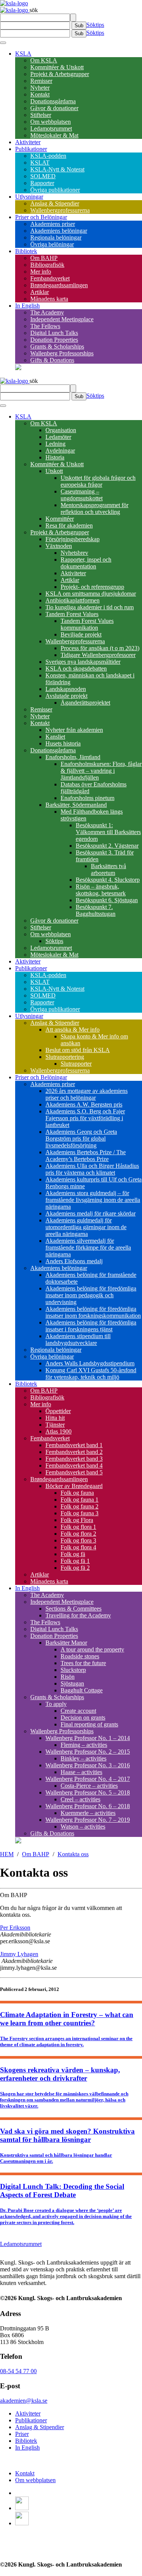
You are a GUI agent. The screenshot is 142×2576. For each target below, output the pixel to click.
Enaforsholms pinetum (87, 798)
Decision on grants (83, 1718)
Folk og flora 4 (78, 1547)
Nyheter (40, 88)
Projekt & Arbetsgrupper (60, 74)
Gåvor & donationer (54, 108)
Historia (55, 457)
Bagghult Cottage (82, 1690)
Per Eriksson (15, 1928)
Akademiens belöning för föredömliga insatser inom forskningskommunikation (93, 1312)
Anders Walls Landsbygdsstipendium (90, 1363)
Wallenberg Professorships (62, 353)
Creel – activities (80, 1799)
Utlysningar (29, 197)
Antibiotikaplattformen (73, 600)
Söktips (95, 25)
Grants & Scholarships (57, 346)
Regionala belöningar (56, 237)
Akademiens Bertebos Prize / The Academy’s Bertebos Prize (86, 1156)
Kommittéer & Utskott (57, 67)
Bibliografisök (47, 265)
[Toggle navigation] (3, 43)
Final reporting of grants (89, 1724)
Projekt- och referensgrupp (92, 587)
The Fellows (45, 326)
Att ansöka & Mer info (73, 1030)
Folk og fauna (77, 1493)
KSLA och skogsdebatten (76, 669)
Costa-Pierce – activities (89, 1786)
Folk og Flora (77, 1520)
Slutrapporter (76, 1064)
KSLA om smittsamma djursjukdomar (91, 594)
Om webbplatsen (51, 122)
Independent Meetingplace (62, 319)
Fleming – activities (84, 1745)
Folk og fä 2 (75, 1568)
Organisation (61, 430)
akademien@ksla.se (24, 2401)
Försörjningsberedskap (73, 539)
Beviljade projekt (81, 634)
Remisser (41, 81)
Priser (22, 2434)
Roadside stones (80, 1656)
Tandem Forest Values (72, 614)
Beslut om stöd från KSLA (78, 1050)
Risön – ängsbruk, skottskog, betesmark (101, 890)
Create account (78, 1711)
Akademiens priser (53, 224)
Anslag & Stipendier (55, 203)
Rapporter (42, 183)
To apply (56, 1704)
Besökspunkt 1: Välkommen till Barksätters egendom (108, 832)
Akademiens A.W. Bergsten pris (84, 1104)
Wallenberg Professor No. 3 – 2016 (88, 1765)
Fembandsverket (50, 278)
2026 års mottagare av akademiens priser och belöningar (87, 1094)
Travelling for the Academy (78, 1615)
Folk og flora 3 (78, 1540)
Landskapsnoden (66, 689)
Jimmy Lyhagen (19, 1954)
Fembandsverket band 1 (74, 1445)
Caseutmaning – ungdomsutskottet (82, 495)
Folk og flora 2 (78, 1534)
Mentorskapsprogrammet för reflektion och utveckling (94, 508)
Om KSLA (44, 60)
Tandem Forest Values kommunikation (87, 624)
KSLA (23, 54)
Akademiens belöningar (59, 231)
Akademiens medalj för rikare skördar (91, 1213)
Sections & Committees (73, 1609)
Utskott (54, 471)
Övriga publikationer (55, 190)
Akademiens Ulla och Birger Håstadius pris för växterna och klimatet (92, 1169)
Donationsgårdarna (53, 101)
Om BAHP (44, 258)
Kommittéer (60, 519)
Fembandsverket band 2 (74, 1452)
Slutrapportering (65, 1057)
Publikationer (31, 149)
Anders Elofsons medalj (74, 1261)
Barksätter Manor (66, 1643)
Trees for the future (83, 1663)
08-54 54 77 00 (18, 2371)
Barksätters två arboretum (108, 869)
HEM (7, 1854)
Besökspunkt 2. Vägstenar (107, 846)
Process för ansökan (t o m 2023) (100, 648)
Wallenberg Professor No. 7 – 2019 (88, 1820)
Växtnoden (59, 546)
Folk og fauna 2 (80, 1506)
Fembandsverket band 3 (74, 1459)
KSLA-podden (48, 156)
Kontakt (40, 94)
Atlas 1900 (59, 1431)
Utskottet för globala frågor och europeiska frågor (98, 481)
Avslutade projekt (66, 696)
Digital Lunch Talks (54, 333)
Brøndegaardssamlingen (59, 285)
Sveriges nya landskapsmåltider (83, 662)
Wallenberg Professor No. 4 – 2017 (88, 1779)
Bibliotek (26, 251)
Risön (68, 1677)
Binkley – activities (83, 1758)
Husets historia (63, 743)
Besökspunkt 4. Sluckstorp (108, 880)
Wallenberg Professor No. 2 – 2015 (88, 1752)
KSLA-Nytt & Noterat (57, 169)
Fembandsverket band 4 (74, 1465)
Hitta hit (55, 1418)
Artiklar (40, 292)
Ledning (55, 444)
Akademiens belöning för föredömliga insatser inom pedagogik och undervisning (91, 1295)
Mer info (41, 272)
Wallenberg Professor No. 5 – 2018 (88, 1792)
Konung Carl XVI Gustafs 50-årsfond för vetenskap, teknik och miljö (91, 1374)
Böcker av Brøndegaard (74, 1486)
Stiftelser (41, 115)
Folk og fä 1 (75, 1561)
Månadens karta (49, 299)
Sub (79, 26)
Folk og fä (73, 1554)
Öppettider (58, 1411)
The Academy (47, 312)
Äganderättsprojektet (85, 703)
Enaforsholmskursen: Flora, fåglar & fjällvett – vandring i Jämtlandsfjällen (101, 771)
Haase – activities (81, 1772)
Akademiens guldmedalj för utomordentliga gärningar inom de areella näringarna (86, 1227)
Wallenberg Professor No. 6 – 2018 (88, 1806)
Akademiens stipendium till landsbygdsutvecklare (78, 1339)
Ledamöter (58, 437)
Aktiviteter (28, 142)
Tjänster (55, 1425)
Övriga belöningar (52, 244)
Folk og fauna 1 (80, 1500)
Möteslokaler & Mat (54, 135)
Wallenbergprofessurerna (60, 210)
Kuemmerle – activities (88, 1813)
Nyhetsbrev (74, 553)
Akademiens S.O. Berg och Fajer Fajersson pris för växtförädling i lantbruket (85, 1118)
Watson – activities (83, 1827)
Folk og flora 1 (78, 1527)
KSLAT (40, 163)
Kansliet (55, 737)
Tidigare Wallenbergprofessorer (98, 655)
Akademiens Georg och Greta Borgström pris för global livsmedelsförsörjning (81, 1139)
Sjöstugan (72, 1683)
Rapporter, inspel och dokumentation (86, 563)
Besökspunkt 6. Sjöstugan (107, 900)
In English (27, 306)
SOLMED (43, 176)
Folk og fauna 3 (80, 1513)
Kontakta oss (73, 1854)
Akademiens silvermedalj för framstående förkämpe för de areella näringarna (88, 1248)
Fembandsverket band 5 (74, 1472)
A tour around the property (92, 1649)
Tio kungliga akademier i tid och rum (90, 607)
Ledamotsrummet (51, 128)
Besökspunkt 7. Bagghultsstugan (96, 910)
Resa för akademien (69, 525)
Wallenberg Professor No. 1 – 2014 (88, 1738)
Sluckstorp (73, 1670)
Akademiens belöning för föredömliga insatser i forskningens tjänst (91, 1326)
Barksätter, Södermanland (76, 805)
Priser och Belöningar (41, 217)
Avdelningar (60, 451)
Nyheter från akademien (74, 730)
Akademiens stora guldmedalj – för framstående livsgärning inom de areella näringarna (93, 1200)
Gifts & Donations (52, 360)
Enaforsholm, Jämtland (73, 757)
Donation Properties (54, 340)
